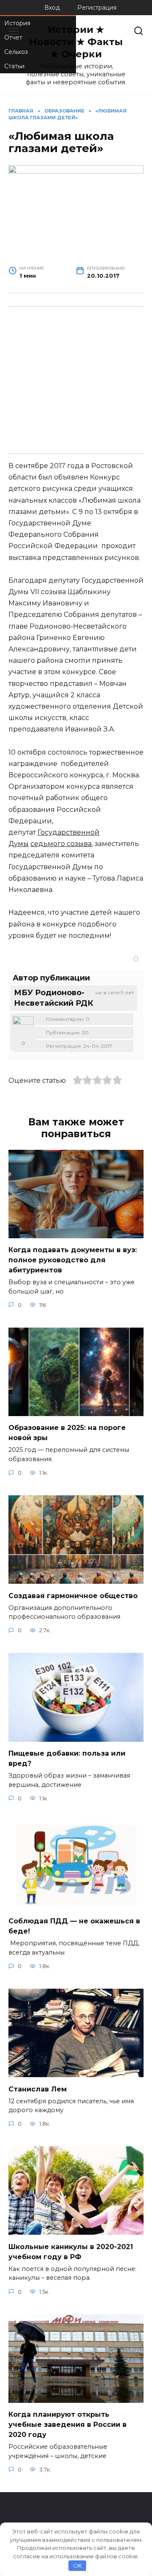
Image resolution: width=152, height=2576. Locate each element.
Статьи (14, 66)
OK (77, 2565)
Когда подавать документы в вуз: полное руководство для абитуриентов (73, 1260)
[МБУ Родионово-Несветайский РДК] (23, 1027)
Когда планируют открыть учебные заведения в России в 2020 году (68, 2425)
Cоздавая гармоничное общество (73, 1595)
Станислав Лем (38, 2089)
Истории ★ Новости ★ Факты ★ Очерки (76, 42)
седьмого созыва (61, 844)
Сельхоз (16, 52)
